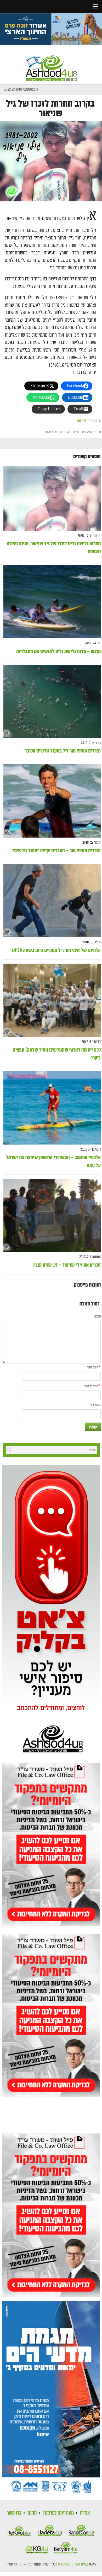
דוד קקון (81, 421)
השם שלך (93, 1368)
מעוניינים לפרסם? (58, 2513)
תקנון (32, 2513)
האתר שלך (95, 1405)
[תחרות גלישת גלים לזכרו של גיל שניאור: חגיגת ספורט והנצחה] (52, 498)
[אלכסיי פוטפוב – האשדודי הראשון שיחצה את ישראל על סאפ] (52, 1108)
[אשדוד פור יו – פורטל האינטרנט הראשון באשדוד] (51, 64)
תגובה (98, 1317)
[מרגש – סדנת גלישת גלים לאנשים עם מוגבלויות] (52, 602)
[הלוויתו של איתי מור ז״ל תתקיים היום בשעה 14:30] (52, 901)
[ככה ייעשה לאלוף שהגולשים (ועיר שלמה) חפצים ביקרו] (52, 1000)
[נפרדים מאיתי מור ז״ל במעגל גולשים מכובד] (52, 701)
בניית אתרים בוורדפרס (73, 2564)
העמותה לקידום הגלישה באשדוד (62, 432)
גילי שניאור (90, 432)
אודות (85, 2513)
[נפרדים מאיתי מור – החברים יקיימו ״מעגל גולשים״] (52, 801)
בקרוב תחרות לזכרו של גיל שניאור (50, 109)
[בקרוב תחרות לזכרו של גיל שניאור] (51, 161)
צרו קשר (14, 2513)
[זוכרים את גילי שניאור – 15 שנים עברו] (52, 1216)
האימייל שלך (91, 1386)
